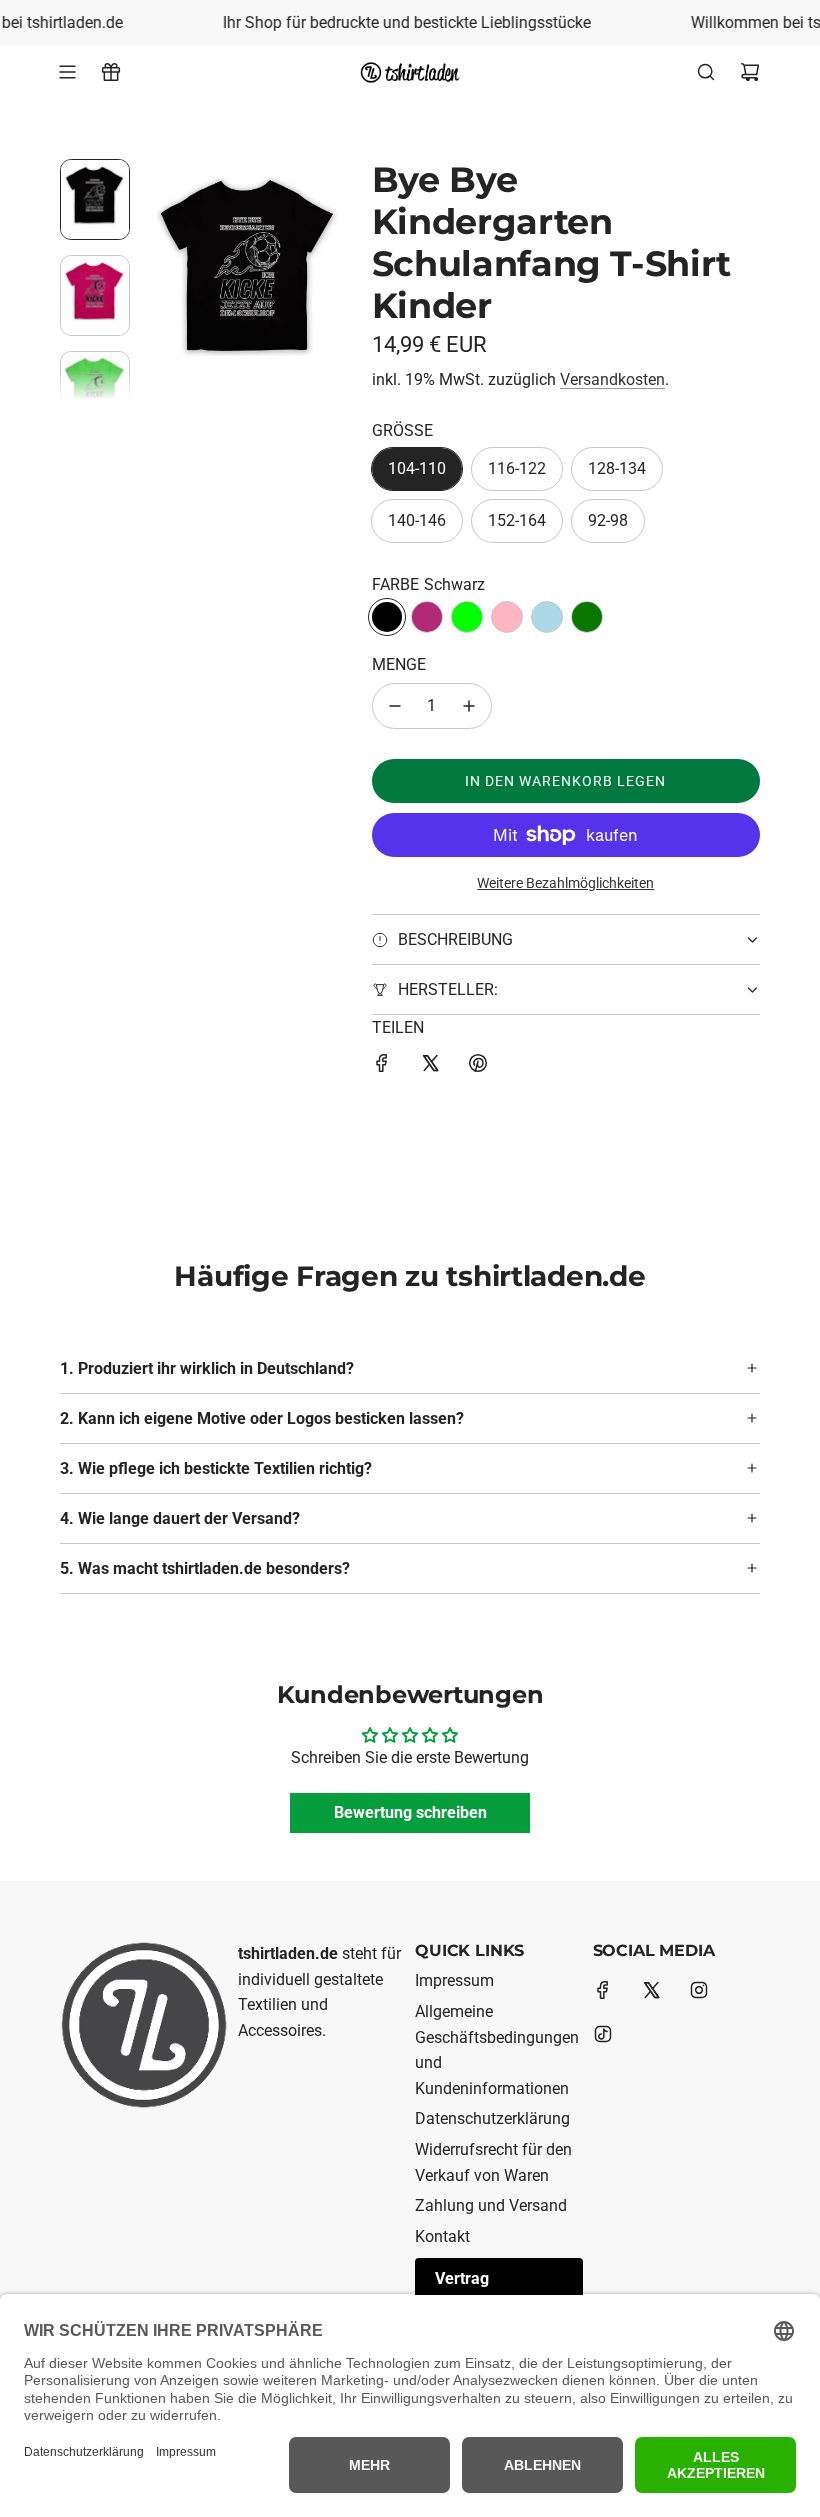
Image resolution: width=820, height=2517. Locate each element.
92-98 (608, 520)
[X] (651, 1990)
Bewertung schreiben (410, 1812)
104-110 (417, 468)
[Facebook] (603, 1990)
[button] (161, 279)
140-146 (417, 520)
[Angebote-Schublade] (111, 72)
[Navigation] (67, 72)
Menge (399, 664)
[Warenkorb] (750, 72)
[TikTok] (603, 2034)
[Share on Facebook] (382, 1067)
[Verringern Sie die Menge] (395, 706)
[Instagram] (699, 1990)
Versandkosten (612, 379)
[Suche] (706, 72)
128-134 (617, 468)
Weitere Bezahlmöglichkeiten (565, 883)
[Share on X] (430, 1067)
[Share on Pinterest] (478, 1067)
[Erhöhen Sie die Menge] (469, 706)
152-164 (517, 520)
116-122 (517, 468)
